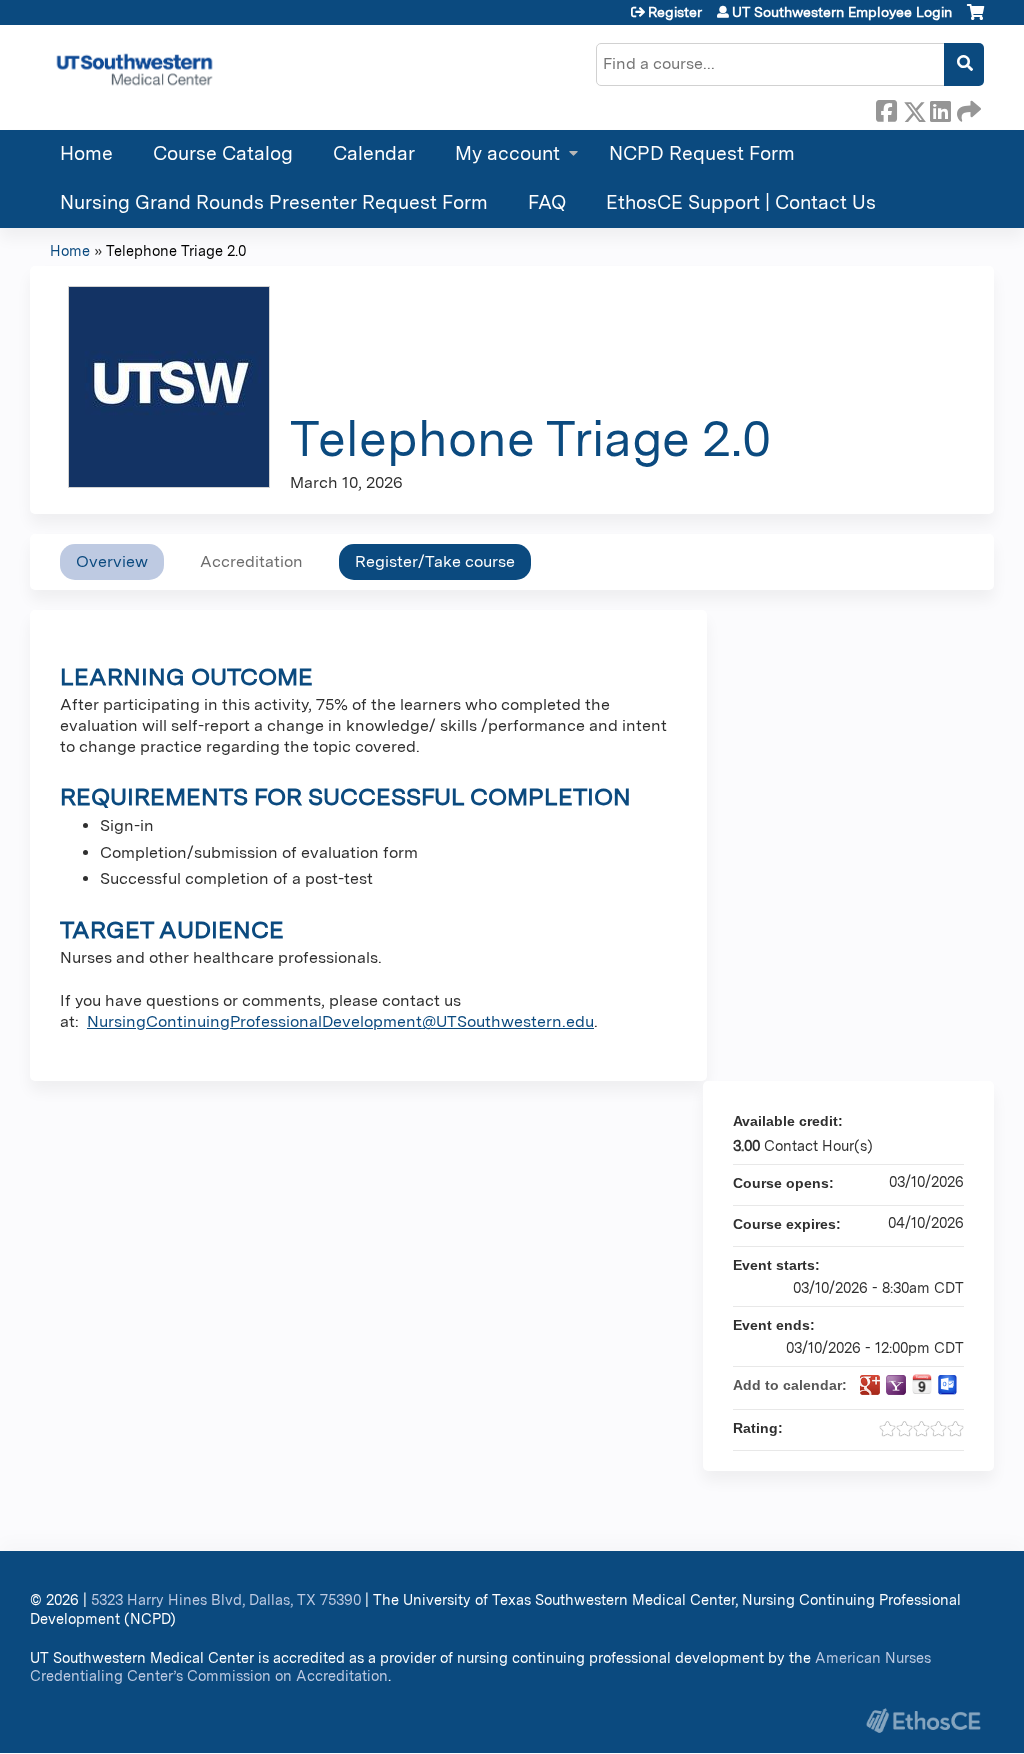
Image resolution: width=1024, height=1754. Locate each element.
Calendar (374, 153)
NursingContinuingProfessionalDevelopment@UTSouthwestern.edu (340, 1021)
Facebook (886, 108)
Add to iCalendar (922, 1384)
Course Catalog (223, 153)
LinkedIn (940, 108)
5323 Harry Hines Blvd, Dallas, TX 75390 (226, 1599)
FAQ (547, 202)
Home (86, 153)
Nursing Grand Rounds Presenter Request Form (274, 202)
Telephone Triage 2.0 (176, 250)
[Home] (134, 69)
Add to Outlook (948, 1385)
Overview (112, 561)
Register (675, 12)
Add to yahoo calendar (896, 1385)
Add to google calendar (870, 1385)
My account (507, 153)
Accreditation (251, 561)
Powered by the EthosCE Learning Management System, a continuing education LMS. (923, 1720)
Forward (967, 108)
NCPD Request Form (702, 153)
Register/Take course (435, 561)
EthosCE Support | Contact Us (741, 202)
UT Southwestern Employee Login (842, 12)
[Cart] (975, 19)
